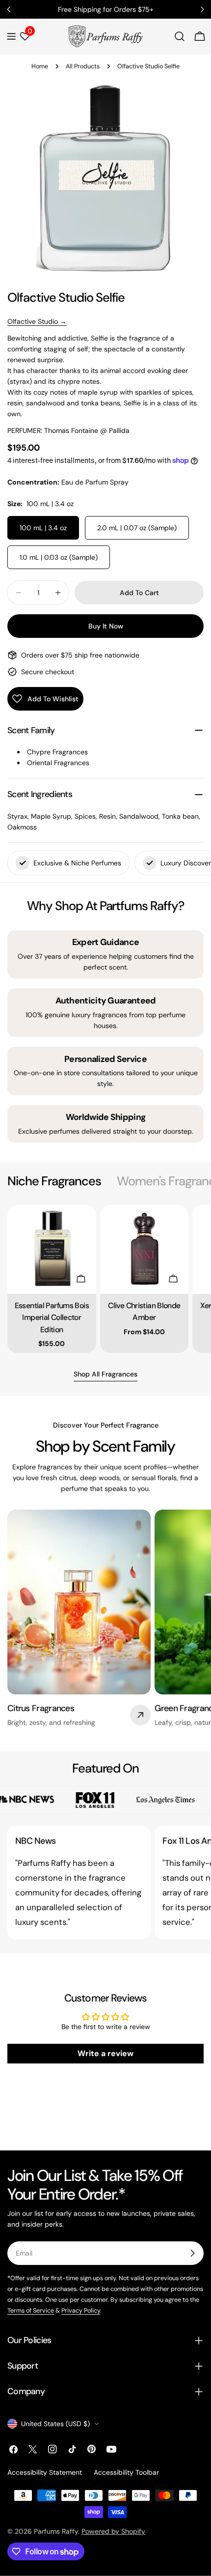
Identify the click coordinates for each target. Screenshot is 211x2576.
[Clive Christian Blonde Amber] (145, 1249)
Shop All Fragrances (105, 1374)
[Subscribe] (192, 2253)
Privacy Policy (81, 2311)
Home (40, 66)
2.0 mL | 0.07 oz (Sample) (137, 528)
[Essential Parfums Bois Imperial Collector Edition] (52, 1249)
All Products (83, 66)
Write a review (105, 2053)
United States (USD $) (55, 2424)
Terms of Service (31, 2311)
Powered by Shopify (113, 2531)
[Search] (180, 36)
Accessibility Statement (45, 2472)
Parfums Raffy (56, 2531)
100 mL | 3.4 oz (43, 528)
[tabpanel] (105, 1279)
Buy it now (106, 626)
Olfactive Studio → (37, 321)
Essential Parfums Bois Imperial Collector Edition (52, 1317)
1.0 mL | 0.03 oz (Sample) (59, 557)
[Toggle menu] (11, 36)
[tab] (54, 1181)
